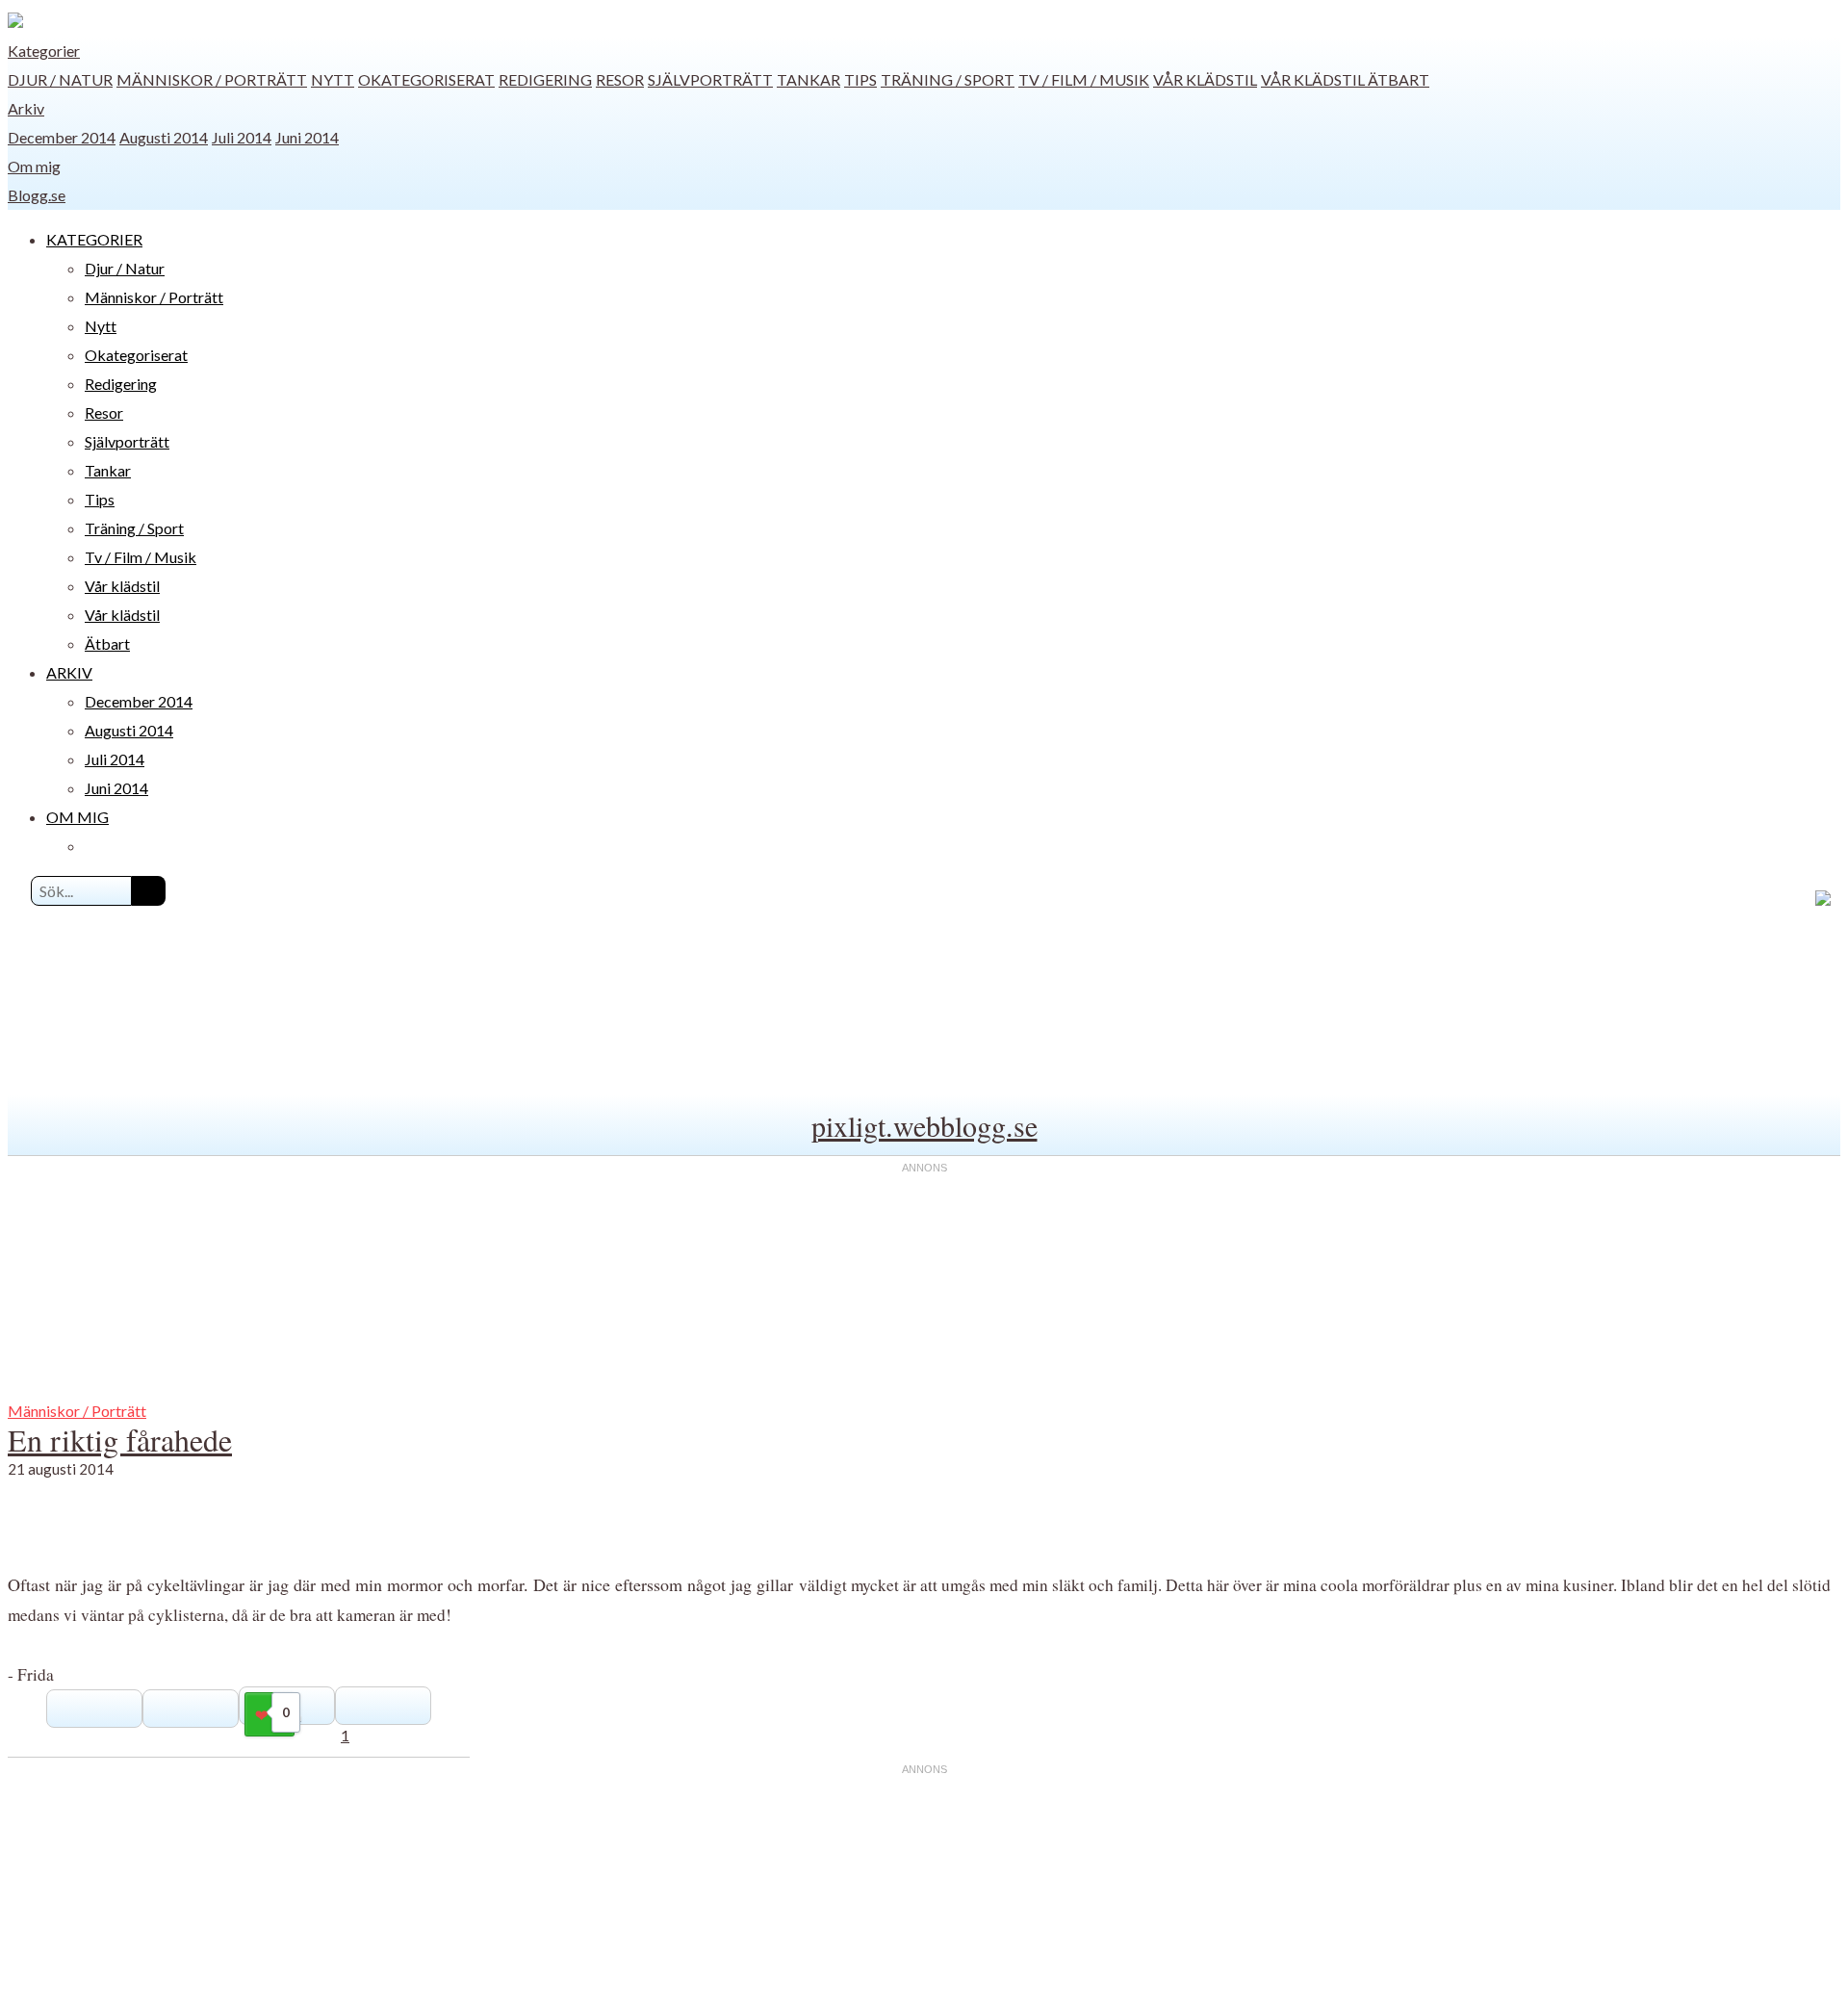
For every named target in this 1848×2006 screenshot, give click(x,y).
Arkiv (26, 108)
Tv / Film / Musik (1084, 79)
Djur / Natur (60, 79)
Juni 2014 (307, 137)
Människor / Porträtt (212, 79)
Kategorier (44, 51)
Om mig (34, 166)
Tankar (808, 79)
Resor (620, 79)
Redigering (545, 79)
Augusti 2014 (164, 137)
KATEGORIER (94, 239)
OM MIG (77, 817)
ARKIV (69, 672)
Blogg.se (37, 195)
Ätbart (1399, 79)
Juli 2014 (242, 137)
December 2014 (62, 137)
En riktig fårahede (120, 1440)
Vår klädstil (1205, 79)
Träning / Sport (948, 79)
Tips (860, 79)
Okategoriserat (426, 79)
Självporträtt (710, 79)
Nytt (333, 79)
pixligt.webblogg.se (924, 1125)
